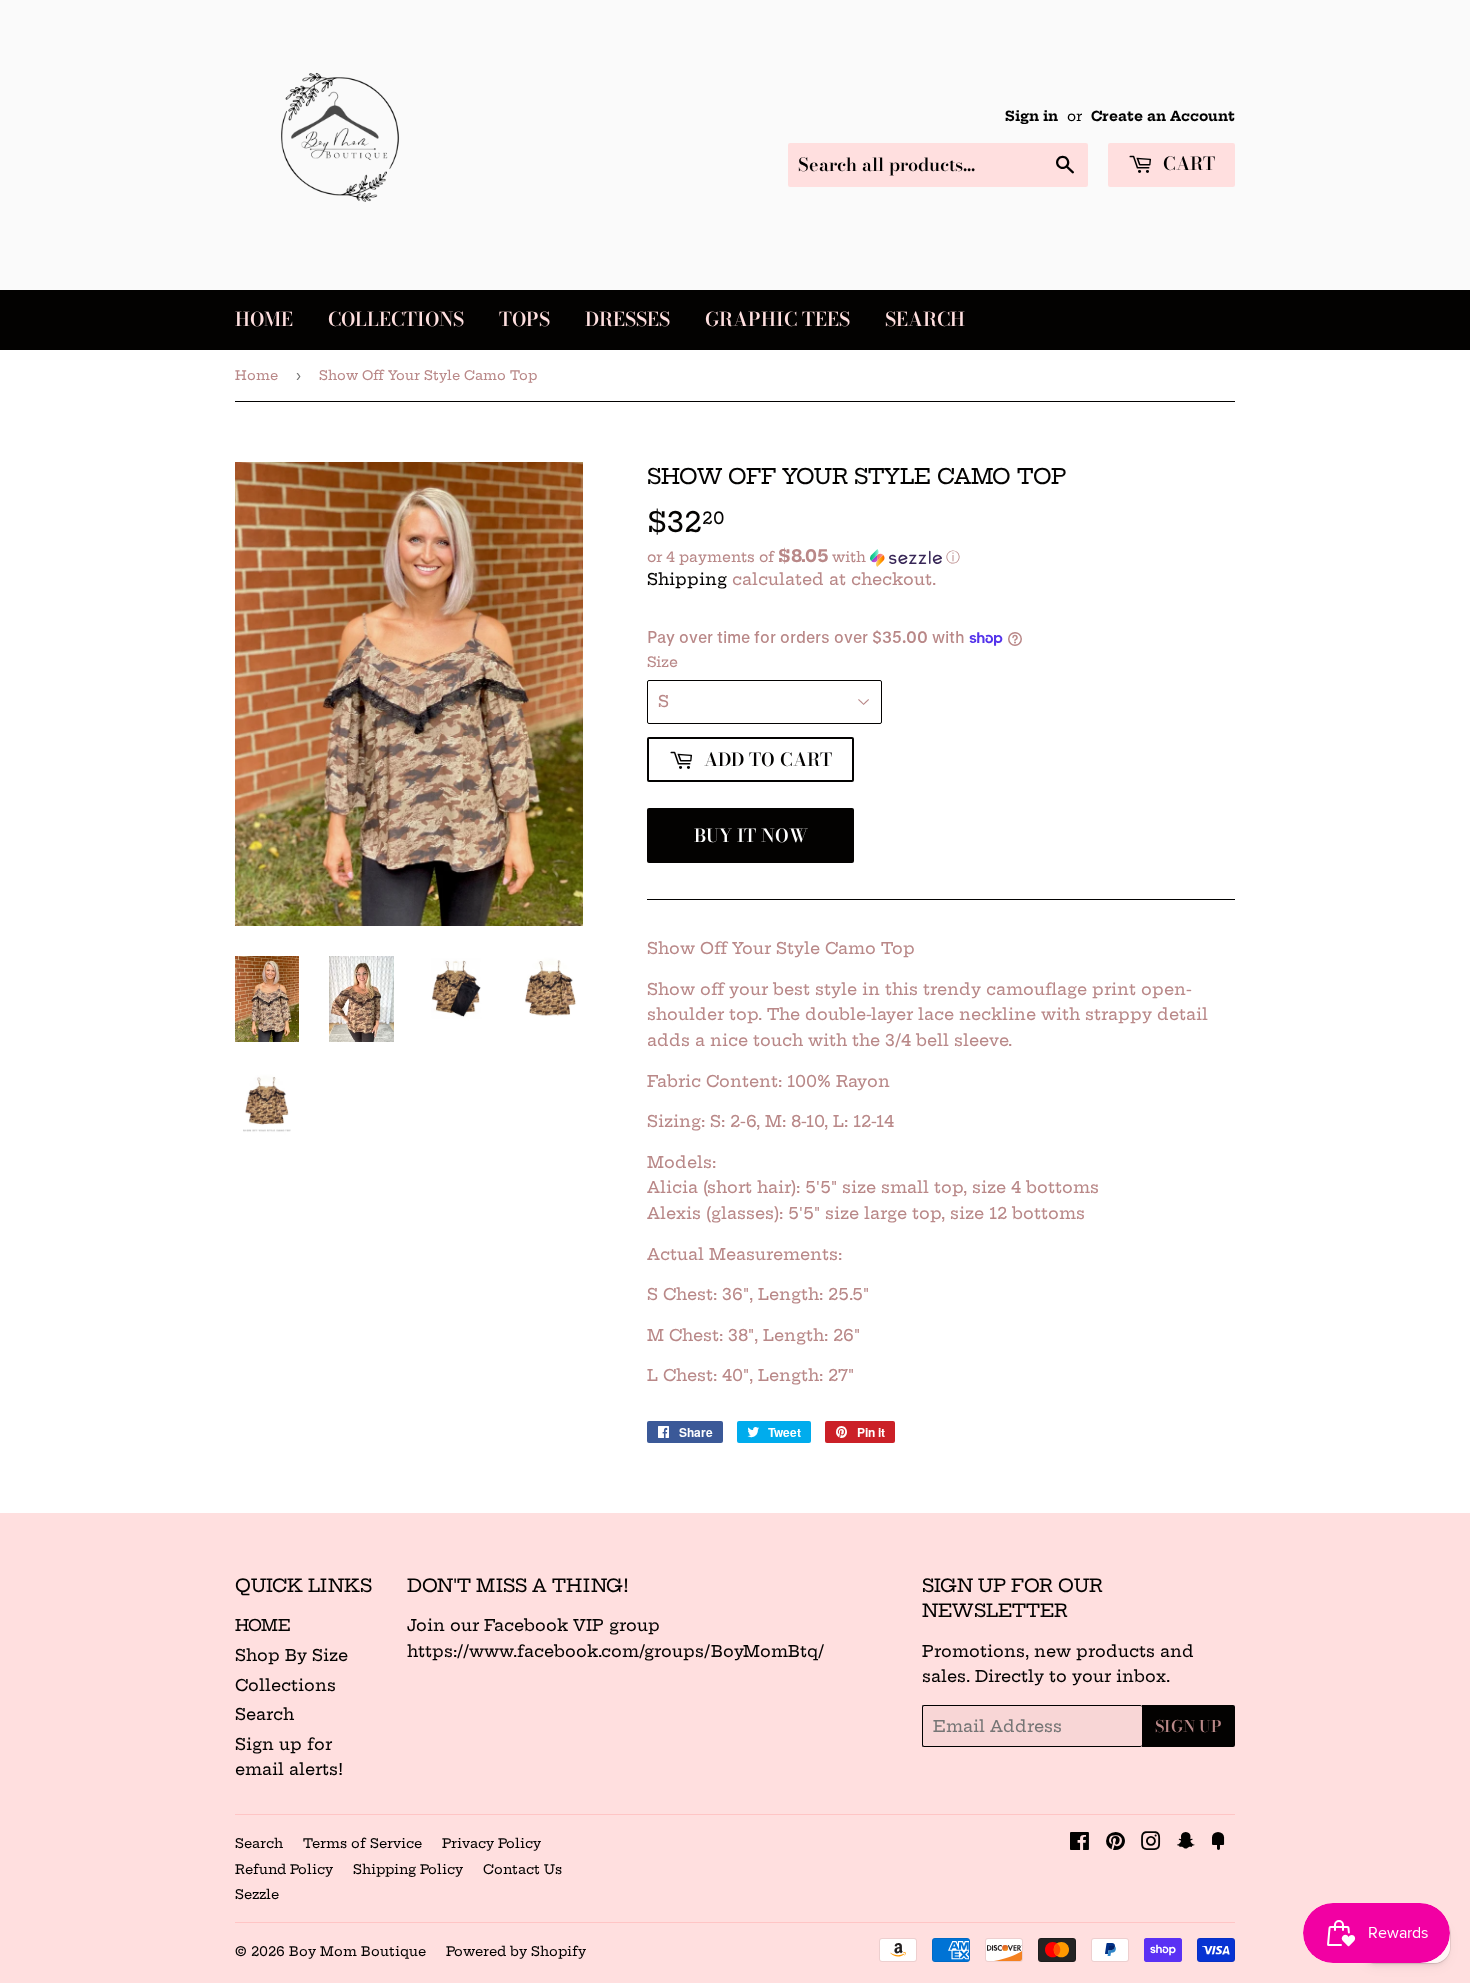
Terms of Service (362, 1843)
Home (264, 319)
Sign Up (1188, 1726)
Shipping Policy (408, 1869)
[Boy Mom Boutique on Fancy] (1218, 1843)
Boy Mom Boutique (357, 1951)
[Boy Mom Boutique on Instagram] (1151, 1843)
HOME (263, 1625)
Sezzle (257, 1894)
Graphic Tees (777, 319)
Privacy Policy (491, 1843)
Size (662, 662)
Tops (524, 319)
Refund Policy (284, 1869)
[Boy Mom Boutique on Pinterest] (1115, 1843)
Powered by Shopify (516, 1951)
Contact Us (522, 1869)
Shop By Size (291, 1655)
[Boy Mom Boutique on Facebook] (1079, 1843)
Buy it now (751, 835)
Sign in (1031, 116)
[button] (941, 557)
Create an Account (1163, 116)
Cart (1186, 163)
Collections (396, 319)
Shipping (687, 579)
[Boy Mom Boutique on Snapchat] (1186, 1843)
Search (925, 319)
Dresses (627, 319)
